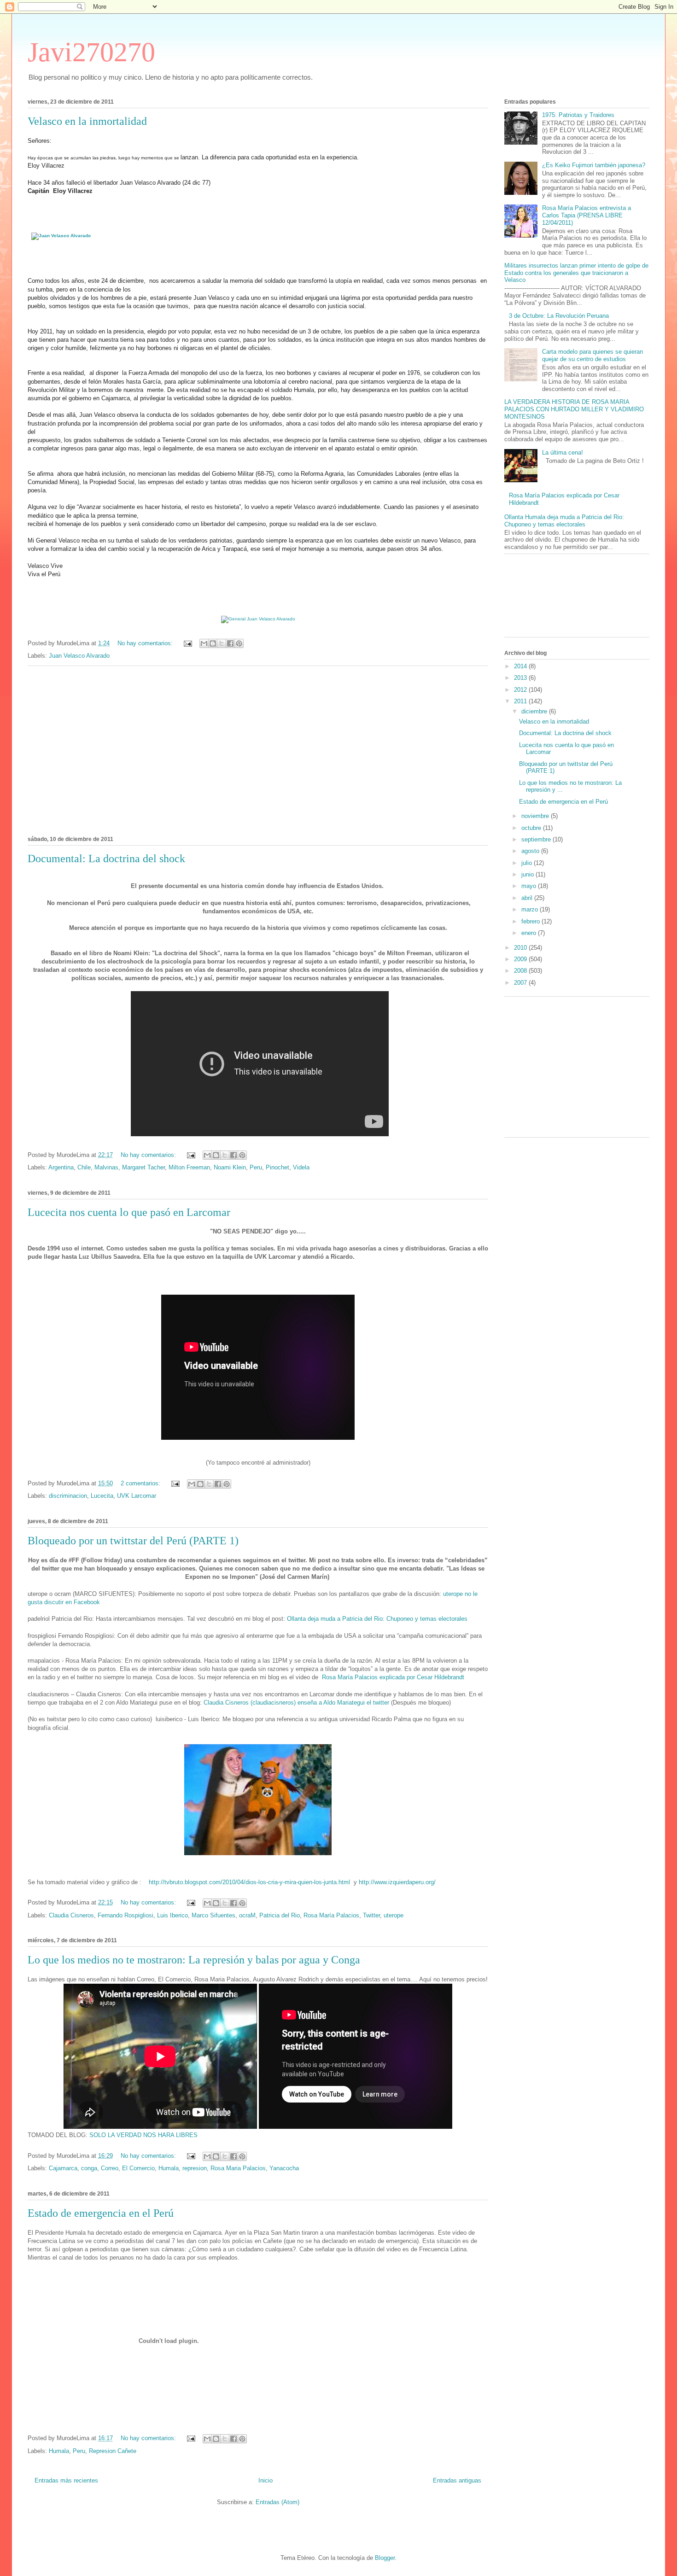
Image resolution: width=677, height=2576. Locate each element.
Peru (256, 1167)
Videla (301, 1167)
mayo (530, 886)
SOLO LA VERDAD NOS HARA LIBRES (143, 2135)
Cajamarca (63, 2168)
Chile (84, 1167)
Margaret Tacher (143, 1167)
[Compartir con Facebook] (230, 643)
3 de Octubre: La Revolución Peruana (559, 316)
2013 (521, 678)
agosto (531, 851)
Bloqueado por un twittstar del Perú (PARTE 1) (133, 1541)
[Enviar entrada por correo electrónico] (187, 643)
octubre (532, 828)
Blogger (385, 2558)
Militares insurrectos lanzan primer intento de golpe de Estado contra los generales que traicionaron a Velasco (576, 273)
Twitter (371, 1915)
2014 (521, 666)
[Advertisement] (258, 749)
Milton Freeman (189, 1167)
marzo (531, 909)
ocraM (247, 1915)
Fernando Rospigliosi (125, 1915)
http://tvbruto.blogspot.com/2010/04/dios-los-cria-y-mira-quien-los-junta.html (249, 1882)
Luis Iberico (172, 1915)
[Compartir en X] (222, 643)
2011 (521, 701)
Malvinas (106, 1167)
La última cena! (563, 453)
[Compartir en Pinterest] (239, 643)
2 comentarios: (141, 1483)
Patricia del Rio (280, 1915)
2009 (521, 959)
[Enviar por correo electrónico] (204, 643)
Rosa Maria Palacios (238, 2168)
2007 (521, 983)
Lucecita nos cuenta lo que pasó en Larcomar (129, 1212)
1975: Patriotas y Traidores (578, 115)
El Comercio (138, 2168)
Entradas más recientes (66, 2480)
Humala (169, 2168)
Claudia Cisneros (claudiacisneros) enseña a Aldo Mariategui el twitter (296, 1703)
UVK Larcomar (137, 1496)
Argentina (61, 1167)
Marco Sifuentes (213, 1915)
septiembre (537, 839)
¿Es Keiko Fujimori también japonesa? (594, 165)
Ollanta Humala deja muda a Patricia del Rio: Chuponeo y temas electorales (564, 521)
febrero (531, 921)
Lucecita (102, 1496)
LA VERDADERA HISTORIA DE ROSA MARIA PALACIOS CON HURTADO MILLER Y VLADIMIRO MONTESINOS (574, 409)
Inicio (266, 2480)
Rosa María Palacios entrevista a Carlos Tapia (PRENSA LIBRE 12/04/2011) (587, 215)
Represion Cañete (113, 2451)
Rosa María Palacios (331, 1915)
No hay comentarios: (146, 643)
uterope (394, 1915)
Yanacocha (284, 2168)
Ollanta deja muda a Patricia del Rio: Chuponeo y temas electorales (378, 1619)
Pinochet (277, 1167)
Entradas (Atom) (277, 2502)
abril (528, 898)
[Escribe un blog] (213, 643)
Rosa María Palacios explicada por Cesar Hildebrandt (394, 1677)
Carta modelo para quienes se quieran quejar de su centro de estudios (592, 355)
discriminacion (68, 1496)
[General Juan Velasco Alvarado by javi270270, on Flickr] (258, 619)
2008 (521, 971)
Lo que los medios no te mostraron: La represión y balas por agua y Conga (194, 1960)
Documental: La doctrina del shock (106, 859)
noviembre (536, 816)
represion (195, 2168)
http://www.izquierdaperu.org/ (397, 1882)
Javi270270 (91, 52)
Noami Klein (230, 1167)
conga (89, 2168)
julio (528, 863)
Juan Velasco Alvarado (79, 656)
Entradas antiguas (457, 2480)
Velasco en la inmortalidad (87, 121)
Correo (110, 2168)
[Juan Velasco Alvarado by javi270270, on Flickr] (61, 236)
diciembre (535, 711)
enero (530, 933)
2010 (521, 948)
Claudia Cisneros (71, 1915)
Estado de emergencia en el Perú (101, 2213)
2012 (521, 690)
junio (528, 874)
